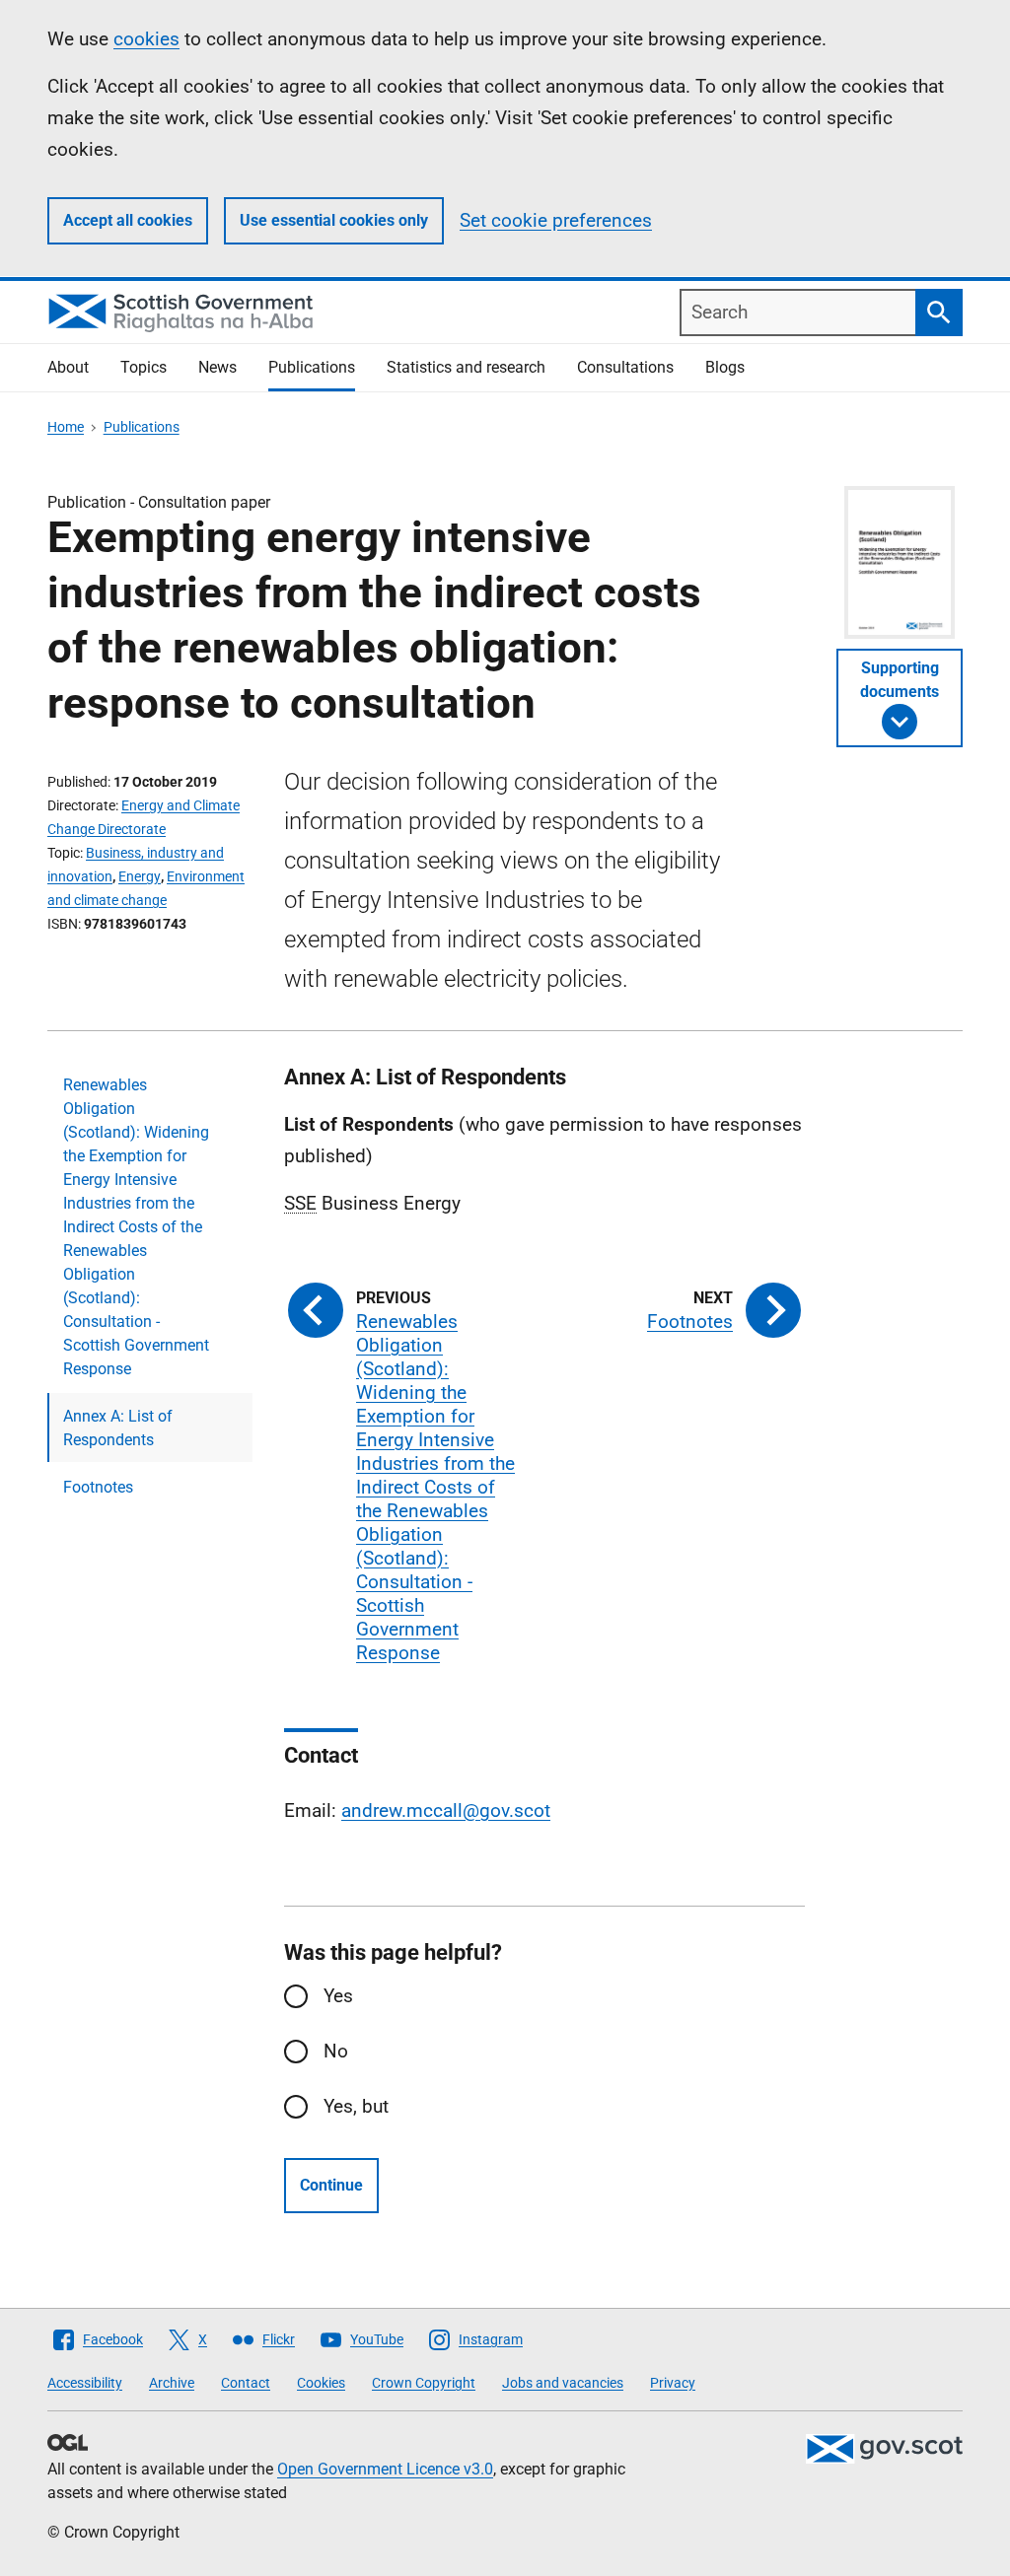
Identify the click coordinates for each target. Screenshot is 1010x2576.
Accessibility (85, 2383)
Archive (172, 2383)
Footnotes (98, 1487)
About (68, 367)
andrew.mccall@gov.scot (446, 1810)
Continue (331, 2185)
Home (66, 427)
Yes (338, 1996)
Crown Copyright (424, 2383)
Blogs (725, 367)
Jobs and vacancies (563, 2383)
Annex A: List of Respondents (118, 1428)
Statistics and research (466, 367)
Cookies (321, 2383)
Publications (312, 367)
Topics (144, 367)
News (217, 367)
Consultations (625, 367)
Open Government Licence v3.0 (385, 2469)
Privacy (673, 2383)
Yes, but (356, 2106)
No (336, 2051)
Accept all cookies (128, 220)
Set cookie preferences (556, 220)
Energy (140, 876)
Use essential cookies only (334, 220)
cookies (146, 39)
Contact (246, 2383)
